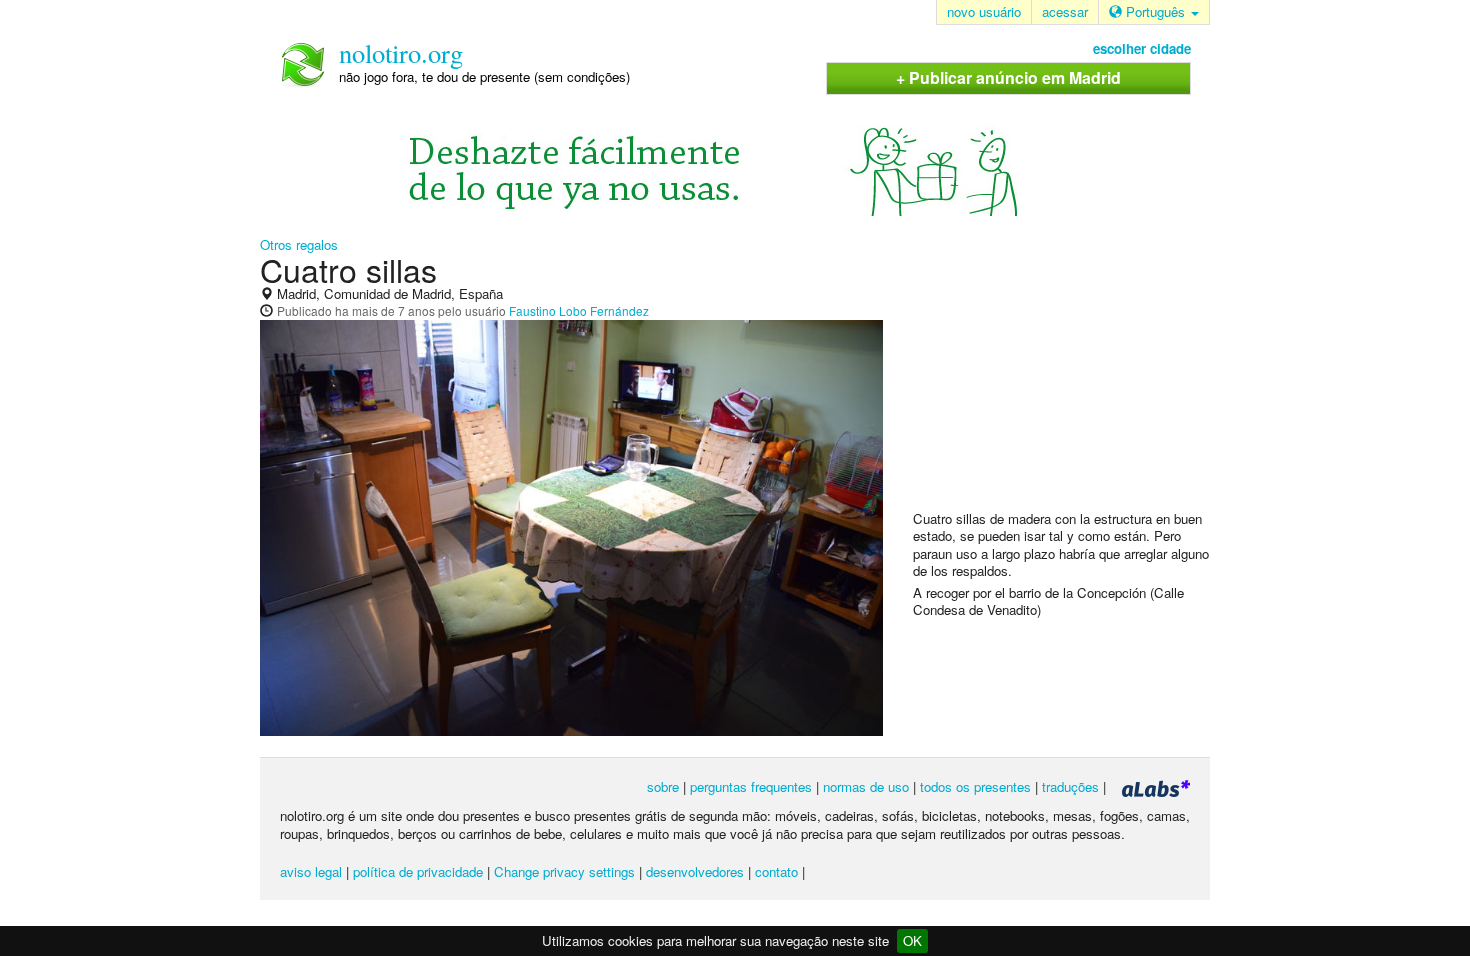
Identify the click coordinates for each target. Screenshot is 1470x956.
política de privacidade (418, 871)
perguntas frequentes (751, 786)
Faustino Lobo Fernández (579, 310)
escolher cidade (1142, 48)
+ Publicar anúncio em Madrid (1008, 77)
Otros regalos (299, 244)
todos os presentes (975, 786)
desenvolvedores (695, 871)
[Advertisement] (1063, 381)
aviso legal (311, 871)
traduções (1070, 786)
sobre (663, 786)
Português (1155, 11)
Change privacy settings (564, 871)
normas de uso (866, 786)
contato (776, 871)
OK (912, 940)
